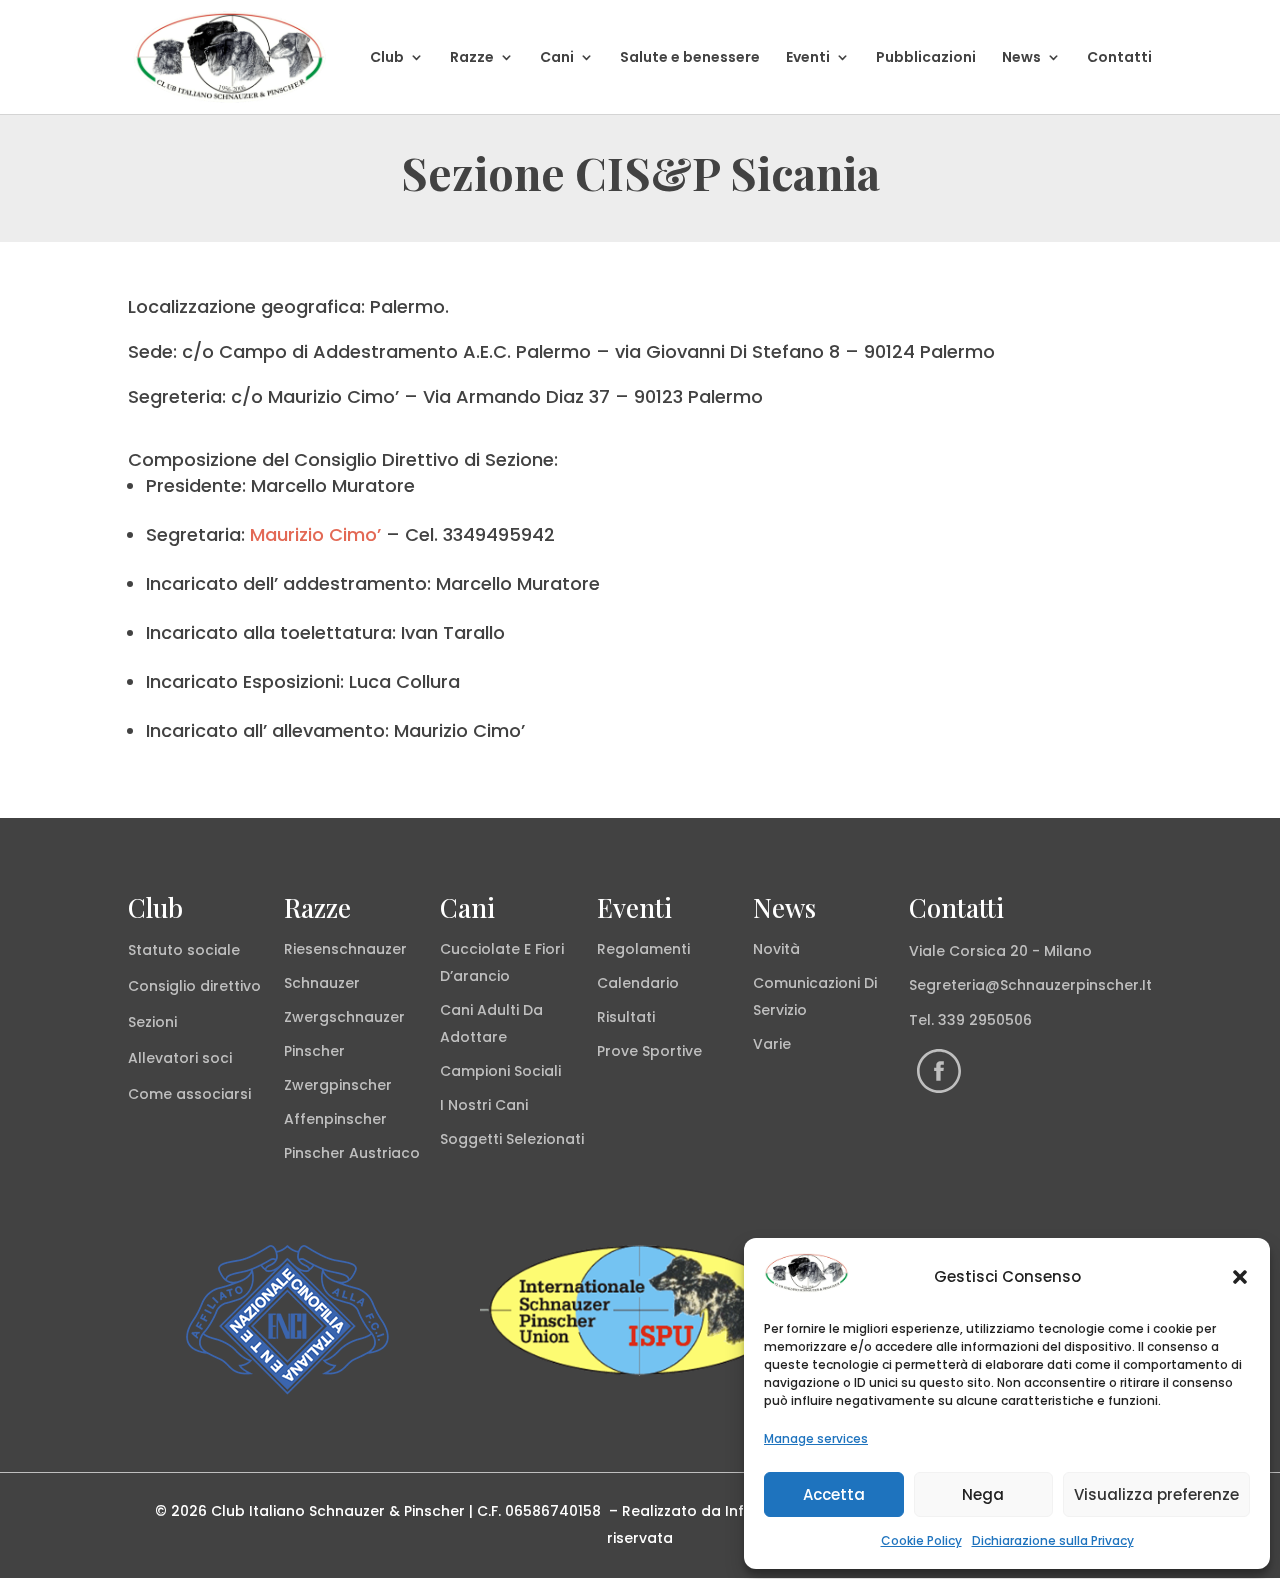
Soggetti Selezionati (512, 1139)
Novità (776, 949)
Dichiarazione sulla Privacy (1053, 1540)
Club (387, 58)
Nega (983, 1494)
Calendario (638, 983)
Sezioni (152, 1022)
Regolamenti (643, 949)
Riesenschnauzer (345, 949)
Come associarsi (189, 1094)
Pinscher (314, 1051)
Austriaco (384, 1153)
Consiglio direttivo (194, 986)
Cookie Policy (921, 1540)
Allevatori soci (180, 1058)
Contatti (1119, 58)
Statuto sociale (184, 950)
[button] (1240, 1277)
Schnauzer (322, 983)
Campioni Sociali (500, 1071)
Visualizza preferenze (1156, 1494)
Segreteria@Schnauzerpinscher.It (1030, 985)
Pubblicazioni (926, 58)
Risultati (626, 1017)
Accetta (834, 1494)
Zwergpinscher (338, 1085)
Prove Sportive (649, 1051)
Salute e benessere (690, 58)
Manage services (816, 1438)
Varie (772, 1044)
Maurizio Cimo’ (315, 534)
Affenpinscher (335, 1119)
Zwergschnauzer (344, 1017)
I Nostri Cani (484, 1105)
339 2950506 (985, 1020)
